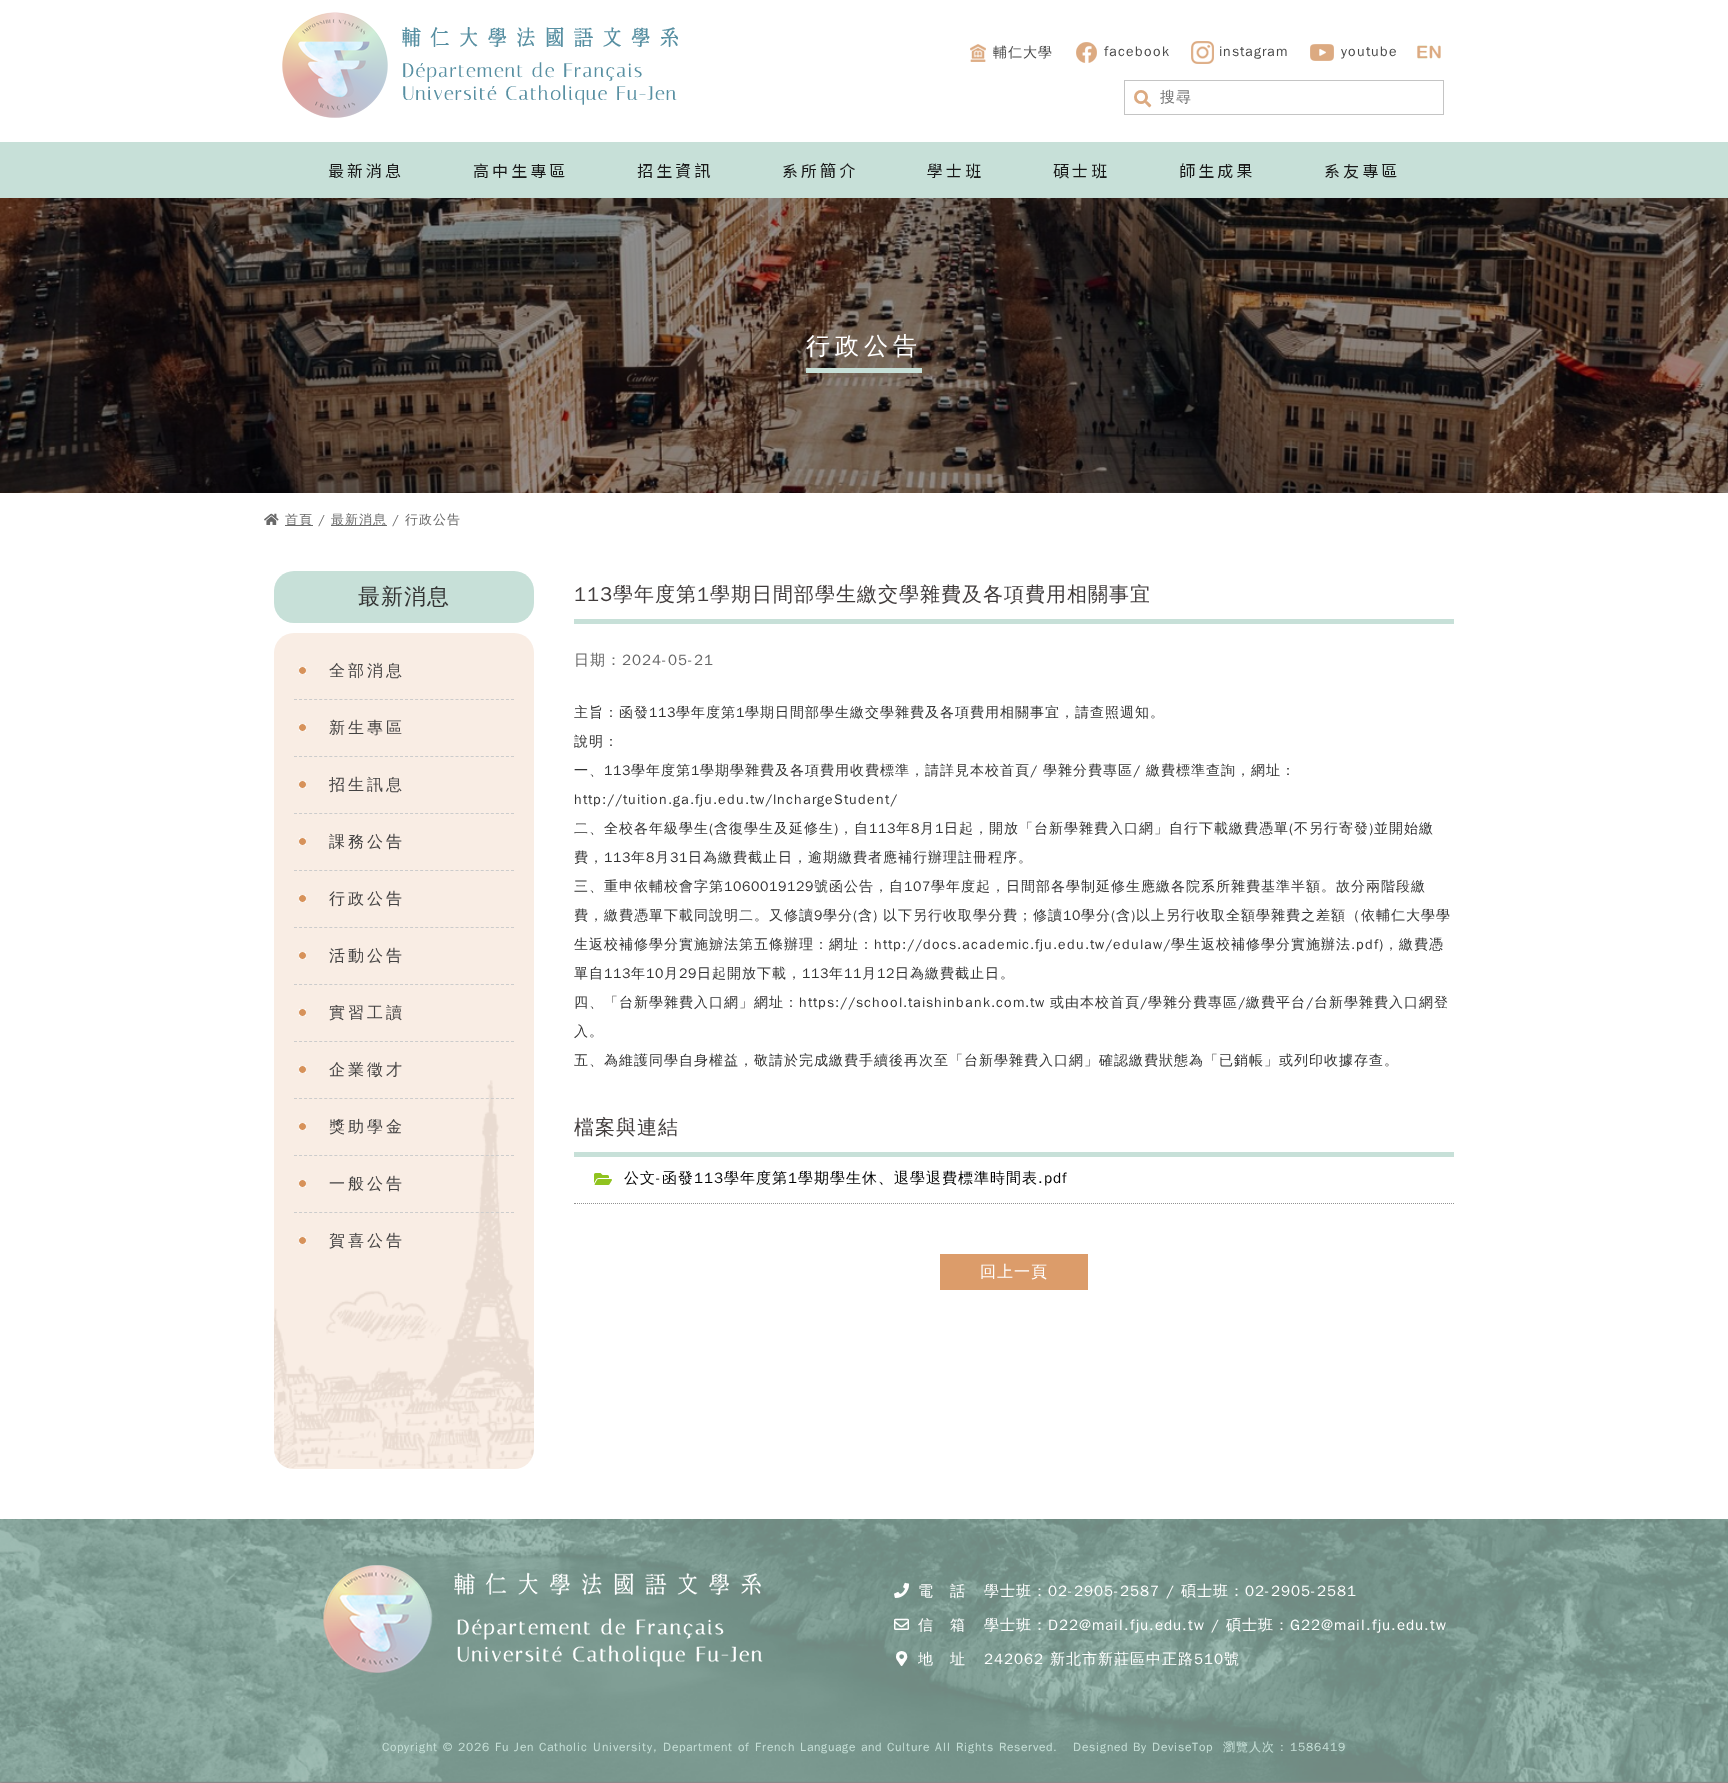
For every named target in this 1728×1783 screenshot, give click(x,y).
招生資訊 (675, 170)
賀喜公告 (367, 1241)
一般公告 (367, 1184)
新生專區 (367, 728)
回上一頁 (1014, 1272)
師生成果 (1217, 170)
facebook (1137, 51)
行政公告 (367, 899)
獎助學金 (367, 1127)
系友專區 (1362, 170)
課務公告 (367, 842)
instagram (1253, 51)
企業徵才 (367, 1070)
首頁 (299, 519)
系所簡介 (820, 170)
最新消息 (366, 170)
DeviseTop (1182, 1747)
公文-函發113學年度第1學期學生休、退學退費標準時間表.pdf (846, 1178)
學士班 (955, 170)
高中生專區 (520, 170)
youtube (1369, 51)
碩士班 (1081, 170)
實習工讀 (367, 1013)
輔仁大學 (1023, 51)
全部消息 (367, 671)
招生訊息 (367, 785)
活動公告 (367, 956)
